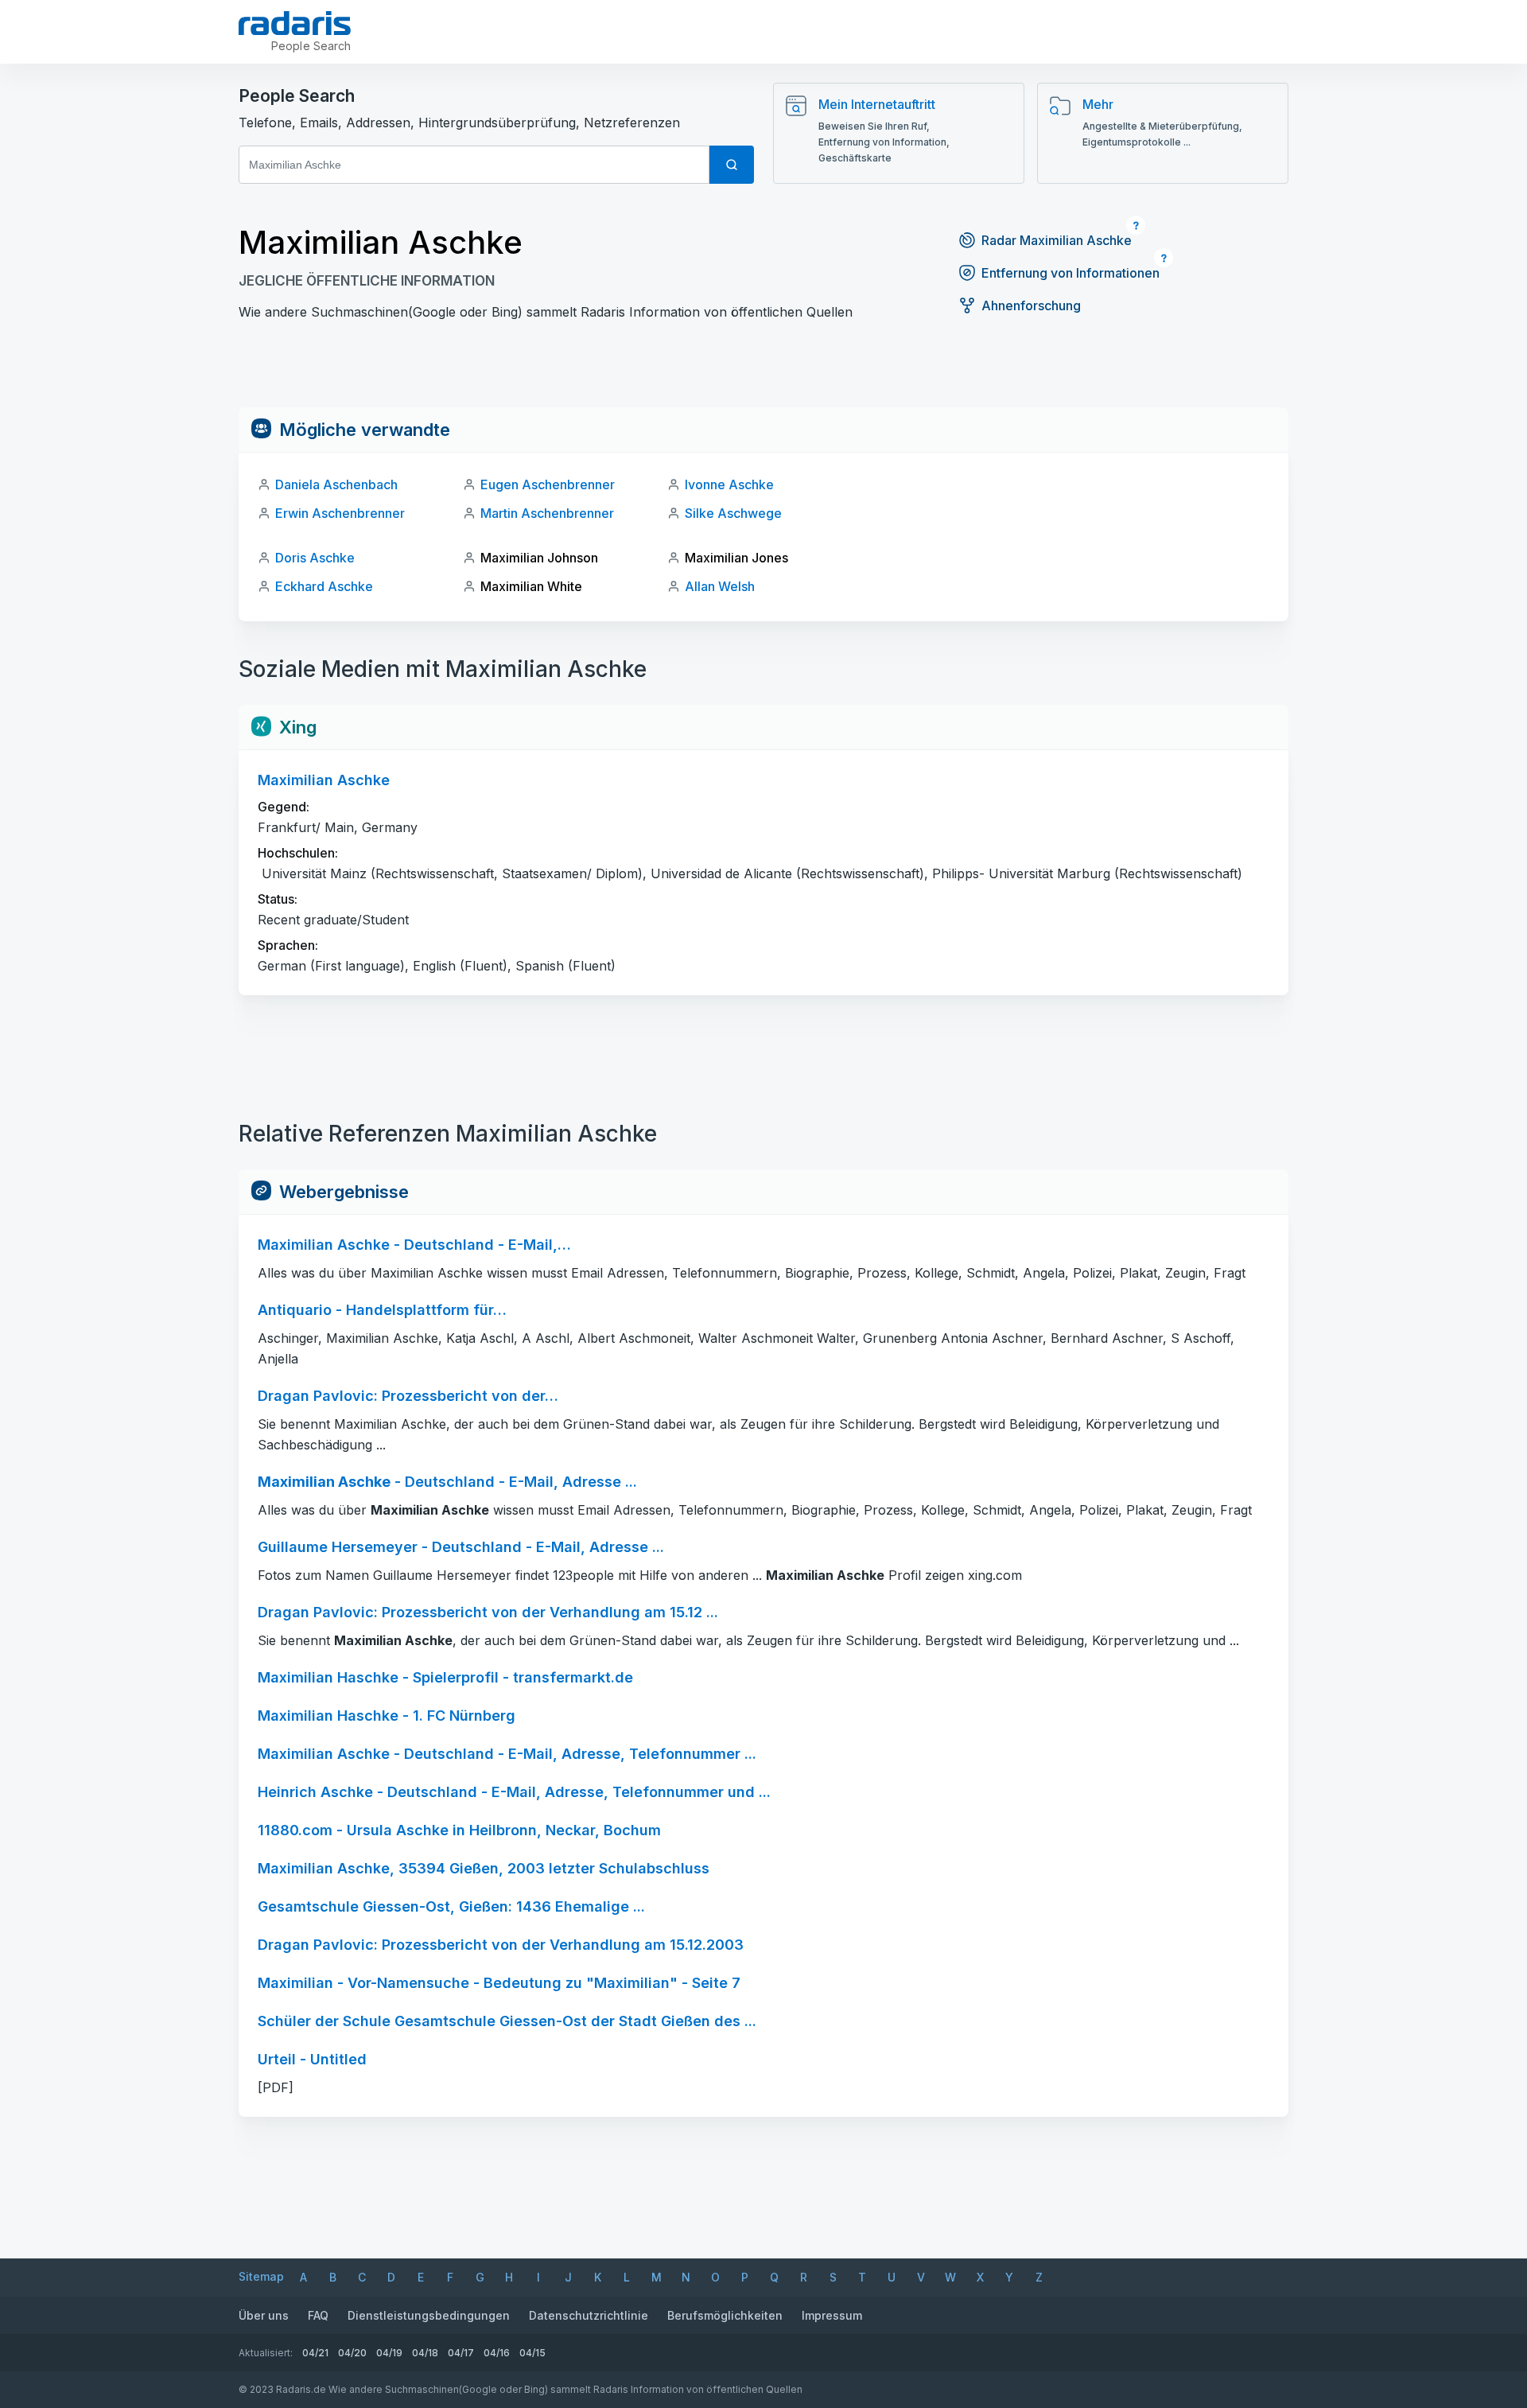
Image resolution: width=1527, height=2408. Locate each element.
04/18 (425, 2353)
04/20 (352, 2353)
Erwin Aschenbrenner (340, 513)
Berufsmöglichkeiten (725, 2315)
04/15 (532, 2353)
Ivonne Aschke (729, 484)
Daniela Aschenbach (336, 484)
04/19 (389, 2353)
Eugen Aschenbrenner (548, 484)
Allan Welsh (720, 586)
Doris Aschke (315, 558)
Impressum (832, 2315)
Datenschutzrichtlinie (589, 2315)
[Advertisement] (763, 372)
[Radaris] (295, 23)
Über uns (264, 2315)
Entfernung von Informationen (1070, 273)
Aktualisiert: (266, 2353)
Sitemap (261, 2276)
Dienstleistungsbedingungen (429, 2315)
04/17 (461, 2353)
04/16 (497, 2353)
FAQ (318, 2315)
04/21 (315, 2353)
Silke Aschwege (733, 513)
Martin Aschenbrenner (547, 513)
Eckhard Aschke (324, 586)
